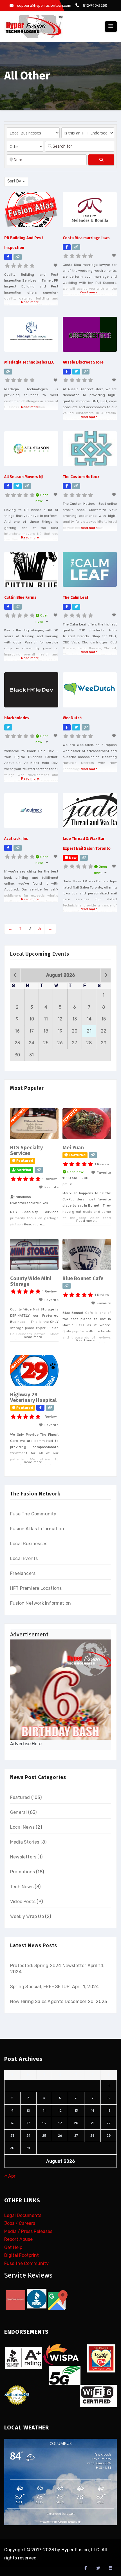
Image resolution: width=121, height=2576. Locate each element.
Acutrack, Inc (16, 839)
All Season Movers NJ (23, 477)
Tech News (22, 1887)
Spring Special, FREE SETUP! (40, 1987)
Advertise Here (26, 1744)
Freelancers (23, 1573)
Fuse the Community (26, 2263)
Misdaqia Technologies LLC (29, 362)
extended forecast (60, 2513)
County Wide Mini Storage (31, 1281)
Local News (22, 1827)
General (18, 1812)
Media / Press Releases (28, 2231)
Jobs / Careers (20, 2224)
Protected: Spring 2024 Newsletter (48, 1966)
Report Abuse (18, 2240)
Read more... (31, 302)
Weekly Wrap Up (27, 1916)
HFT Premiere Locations (36, 1588)
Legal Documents (23, 2215)
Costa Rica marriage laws (86, 238)
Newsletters (23, 1857)
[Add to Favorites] (56, 265)
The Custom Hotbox (81, 477)
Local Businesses (29, 1544)
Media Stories (25, 1842)
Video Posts (23, 1902)
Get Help (13, 2247)
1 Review (50, 1179)
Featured (20, 1797)
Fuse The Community (33, 1514)
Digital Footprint (22, 2256)
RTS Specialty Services (27, 1150)
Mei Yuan (73, 1148)
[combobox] (16, 182)
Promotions (23, 1872)
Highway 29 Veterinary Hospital (33, 1397)
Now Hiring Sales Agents (37, 2001)
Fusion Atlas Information (37, 1529)
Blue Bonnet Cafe (83, 1278)
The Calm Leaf (76, 598)
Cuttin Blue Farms (20, 598)
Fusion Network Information (41, 1603)
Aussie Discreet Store (83, 362)
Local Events (24, 1558)
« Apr (10, 2176)
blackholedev (17, 718)
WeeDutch (72, 718)
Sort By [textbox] (14, 181)
